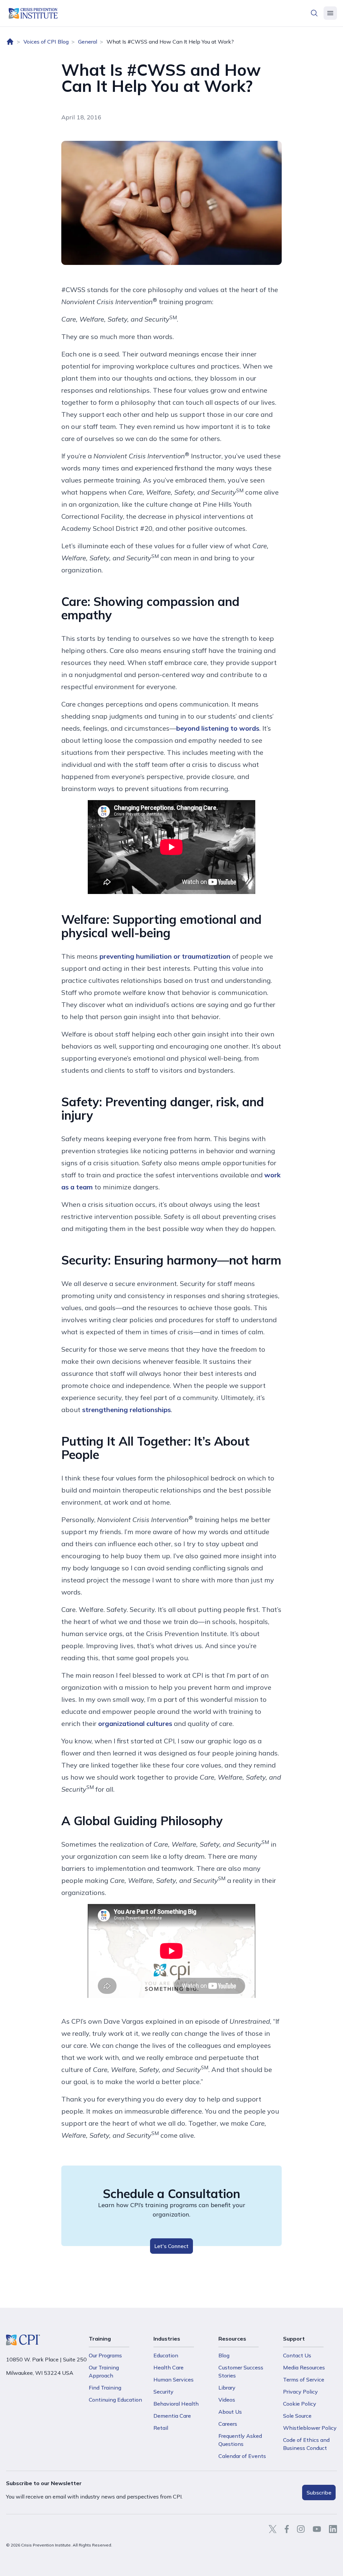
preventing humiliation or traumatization (165, 956)
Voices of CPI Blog (46, 42)
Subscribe (319, 2493)
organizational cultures (135, 1723)
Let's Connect (171, 2246)
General (88, 42)
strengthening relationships (126, 1410)
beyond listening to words (218, 728)
